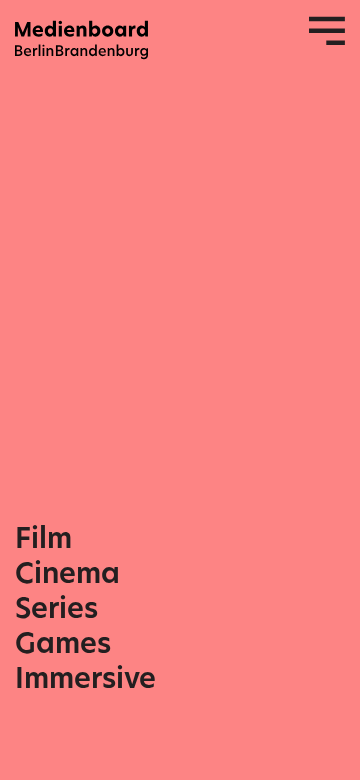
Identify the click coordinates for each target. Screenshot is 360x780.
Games (63, 643)
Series (56, 608)
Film (43, 538)
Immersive (85, 678)
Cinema (67, 573)
